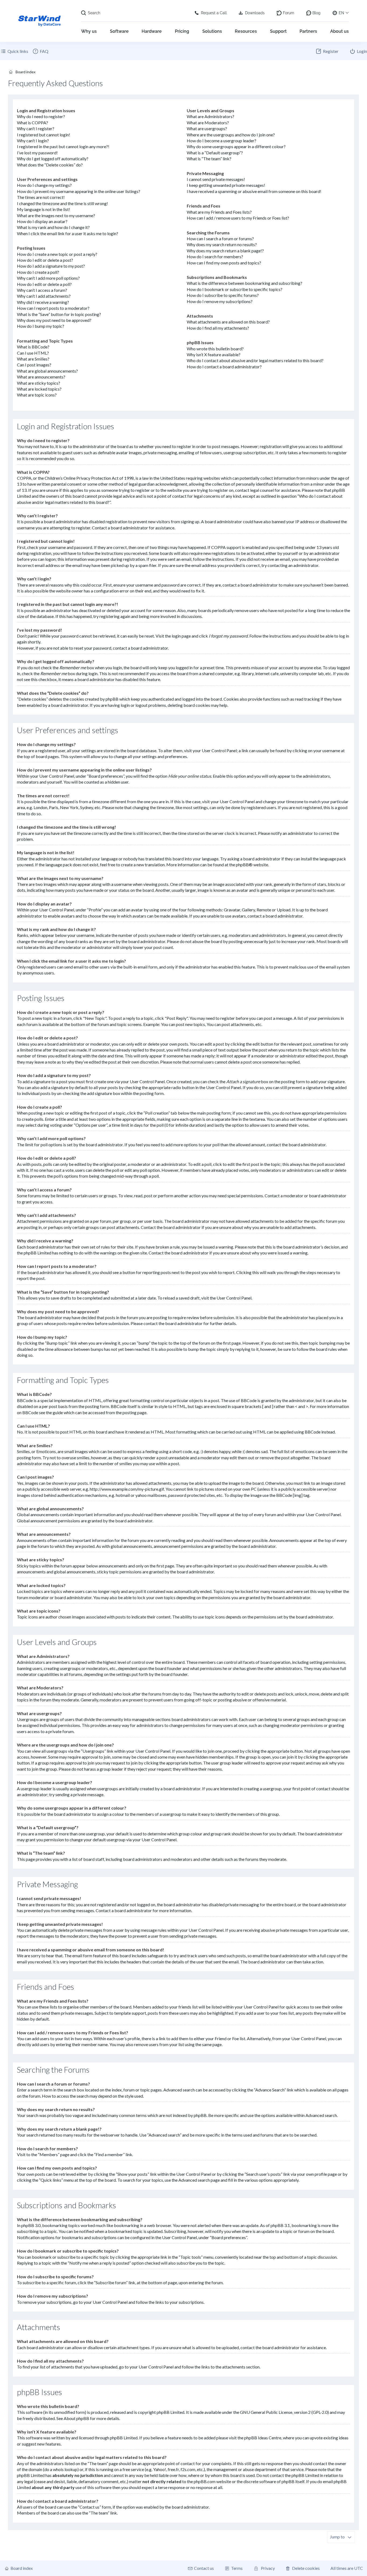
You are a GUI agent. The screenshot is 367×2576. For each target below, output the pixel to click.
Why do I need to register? (41, 116)
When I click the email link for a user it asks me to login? (68, 233)
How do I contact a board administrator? (224, 367)
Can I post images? (34, 365)
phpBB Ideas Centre (263, 2438)
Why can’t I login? (33, 141)
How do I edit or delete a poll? (44, 284)
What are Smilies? (33, 359)
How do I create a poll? (38, 272)
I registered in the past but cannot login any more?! (63, 146)
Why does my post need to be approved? (54, 320)
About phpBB (76, 2418)
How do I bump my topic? (41, 326)
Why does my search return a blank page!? (225, 251)
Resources (246, 31)
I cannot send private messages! (216, 179)
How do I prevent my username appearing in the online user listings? (79, 191)
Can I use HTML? (33, 353)
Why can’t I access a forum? (42, 290)
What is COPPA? (33, 123)
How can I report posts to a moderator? (53, 308)
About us (339, 31)
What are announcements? (41, 377)
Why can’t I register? (36, 128)
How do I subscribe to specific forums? (223, 295)
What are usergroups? (207, 128)
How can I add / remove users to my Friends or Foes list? (238, 218)
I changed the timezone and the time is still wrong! (62, 203)
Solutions (212, 31)
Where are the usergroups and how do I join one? (231, 135)
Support (278, 31)
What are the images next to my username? (56, 215)
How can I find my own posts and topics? (224, 263)
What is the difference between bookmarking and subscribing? (244, 283)
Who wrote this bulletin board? (215, 349)
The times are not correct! (41, 197)
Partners (308, 31)
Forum (289, 13)
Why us (89, 31)
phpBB (242, 865)
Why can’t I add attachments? (44, 296)
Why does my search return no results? (222, 244)
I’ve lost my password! (37, 153)
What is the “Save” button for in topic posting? (59, 314)
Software (119, 31)
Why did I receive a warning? (43, 302)
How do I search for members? (215, 256)
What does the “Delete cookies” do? (50, 165)
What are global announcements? (47, 371)
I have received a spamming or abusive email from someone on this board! (254, 191)
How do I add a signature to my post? (51, 266)
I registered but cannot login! (44, 135)
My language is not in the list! (44, 209)
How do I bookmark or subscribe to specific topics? (235, 289)
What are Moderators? (208, 123)
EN (341, 13)
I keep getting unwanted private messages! (226, 185)
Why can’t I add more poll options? (48, 278)
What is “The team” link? (209, 159)
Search (94, 13)
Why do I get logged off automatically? (53, 159)
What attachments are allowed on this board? (228, 322)
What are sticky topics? (39, 383)
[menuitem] (40, 51)
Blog (316, 13)
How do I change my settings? (44, 185)
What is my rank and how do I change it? (53, 227)
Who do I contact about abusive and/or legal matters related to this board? (255, 360)
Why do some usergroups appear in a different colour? (236, 146)
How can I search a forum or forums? (220, 239)
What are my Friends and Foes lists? (219, 212)
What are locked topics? (39, 389)
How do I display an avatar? (42, 221)
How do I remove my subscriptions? (220, 301)
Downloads (255, 13)
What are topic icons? (37, 395)
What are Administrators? (211, 116)
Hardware (152, 31)
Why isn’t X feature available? (214, 354)
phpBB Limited (170, 2412)
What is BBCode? (33, 347)
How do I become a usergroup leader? (222, 141)
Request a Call (214, 13)
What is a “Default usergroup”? (215, 153)
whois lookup (65, 2469)
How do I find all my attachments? (218, 328)
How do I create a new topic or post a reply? (57, 254)
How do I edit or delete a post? (45, 260)
